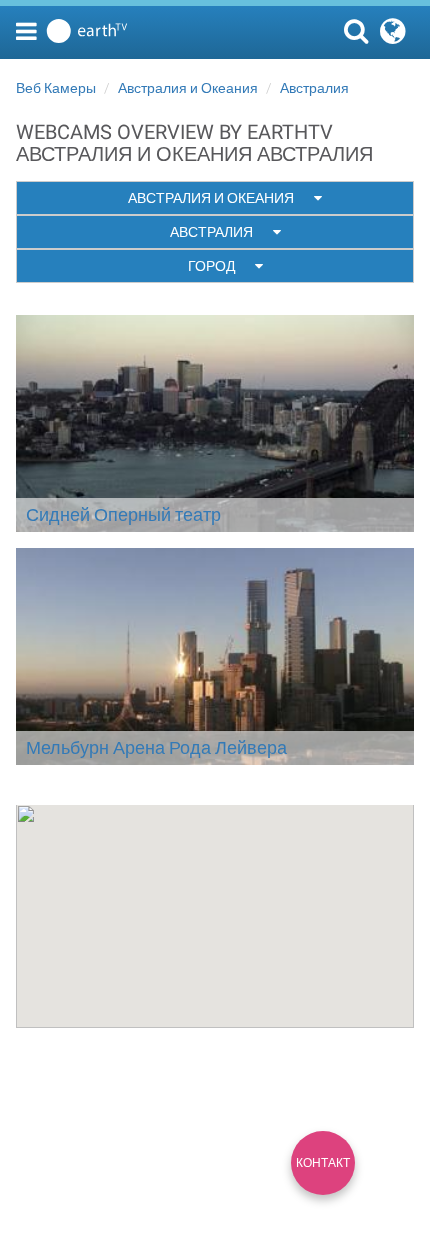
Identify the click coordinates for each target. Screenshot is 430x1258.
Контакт (323, 1163)
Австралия (314, 88)
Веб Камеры (56, 88)
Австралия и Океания (188, 88)
